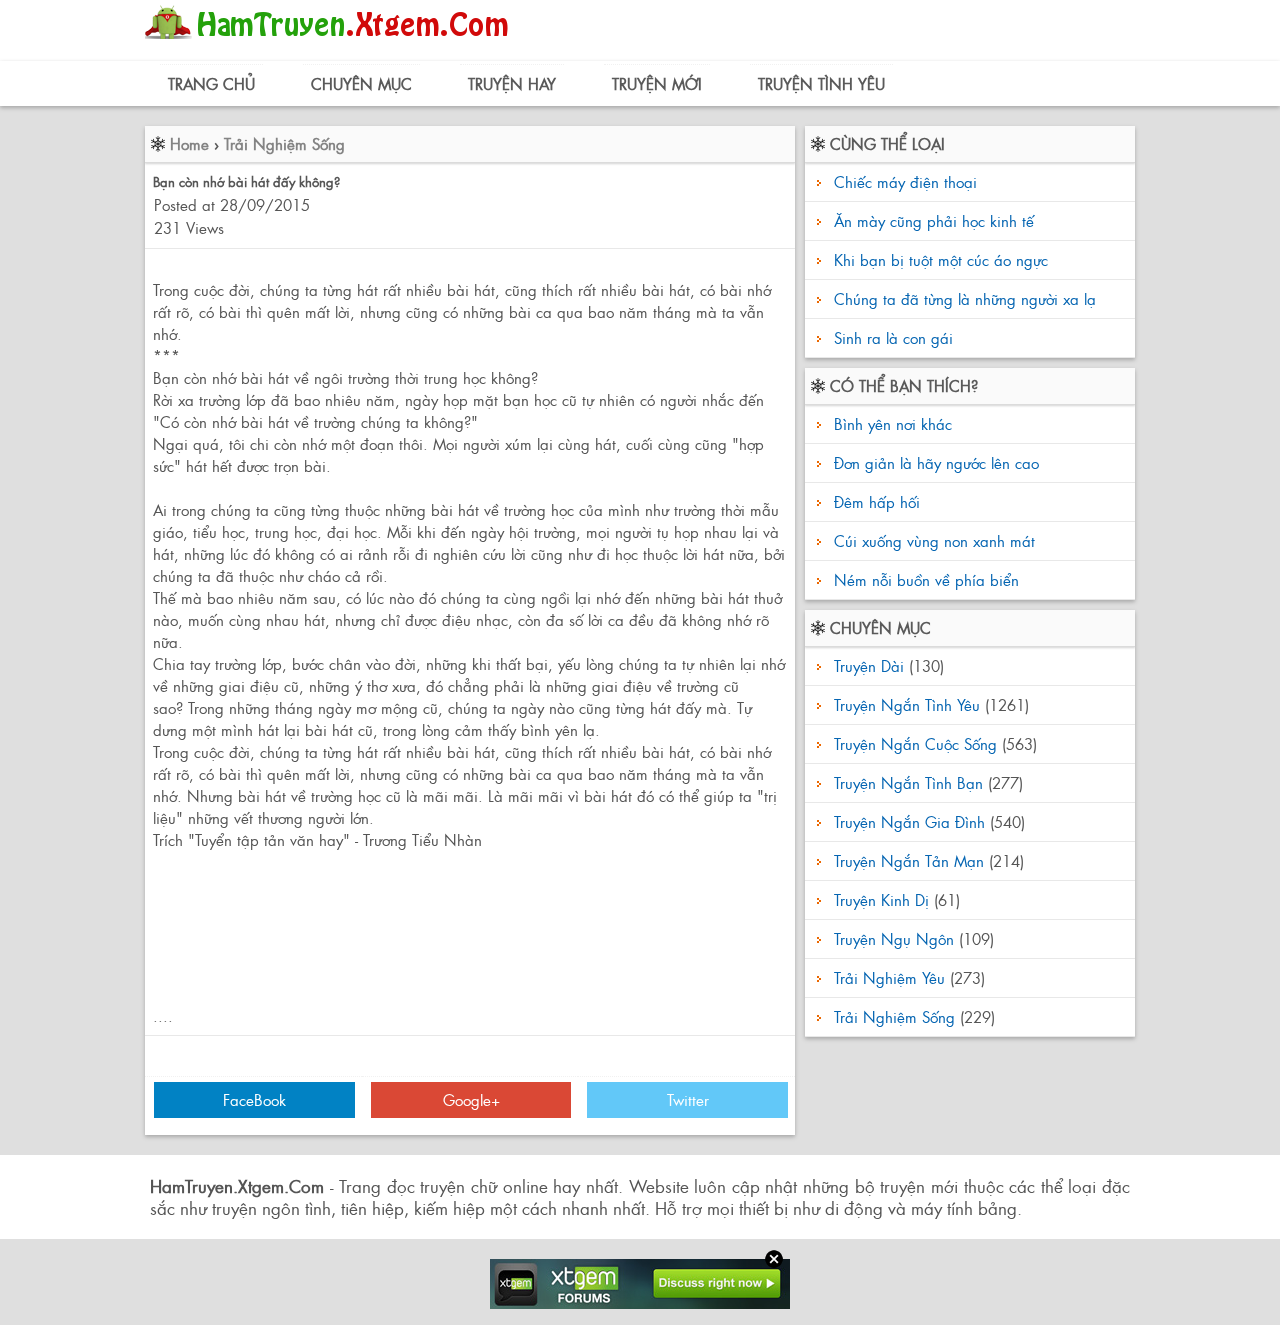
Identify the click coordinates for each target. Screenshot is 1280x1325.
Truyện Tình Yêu (821, 83)
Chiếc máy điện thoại (905, 181)
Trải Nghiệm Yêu (889, 977)
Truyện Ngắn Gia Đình (909, 821)
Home (189, 143)
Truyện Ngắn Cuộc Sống (915, 743)
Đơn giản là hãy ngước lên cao (934, 462)
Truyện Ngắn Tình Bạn (908, 782)
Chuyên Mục (361, 83)
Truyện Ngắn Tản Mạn (909, 860)
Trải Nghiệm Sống (284, 143)
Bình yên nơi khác (890, 423)
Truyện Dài (869, 665)
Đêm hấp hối (874, 501)
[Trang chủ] (331, 44)
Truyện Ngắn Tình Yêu (907, 704)
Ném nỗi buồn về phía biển (924, 579)
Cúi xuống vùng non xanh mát (932, 540)
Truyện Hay (512, 83)
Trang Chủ (211, 83)
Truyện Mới (657, 83)
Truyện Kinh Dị (881, 899)
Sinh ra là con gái (893, 337)
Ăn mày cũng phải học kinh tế (934, 220)
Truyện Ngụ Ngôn (894, 938)
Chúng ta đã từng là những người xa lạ (965, 298)
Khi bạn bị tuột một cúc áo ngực (941, 259)
